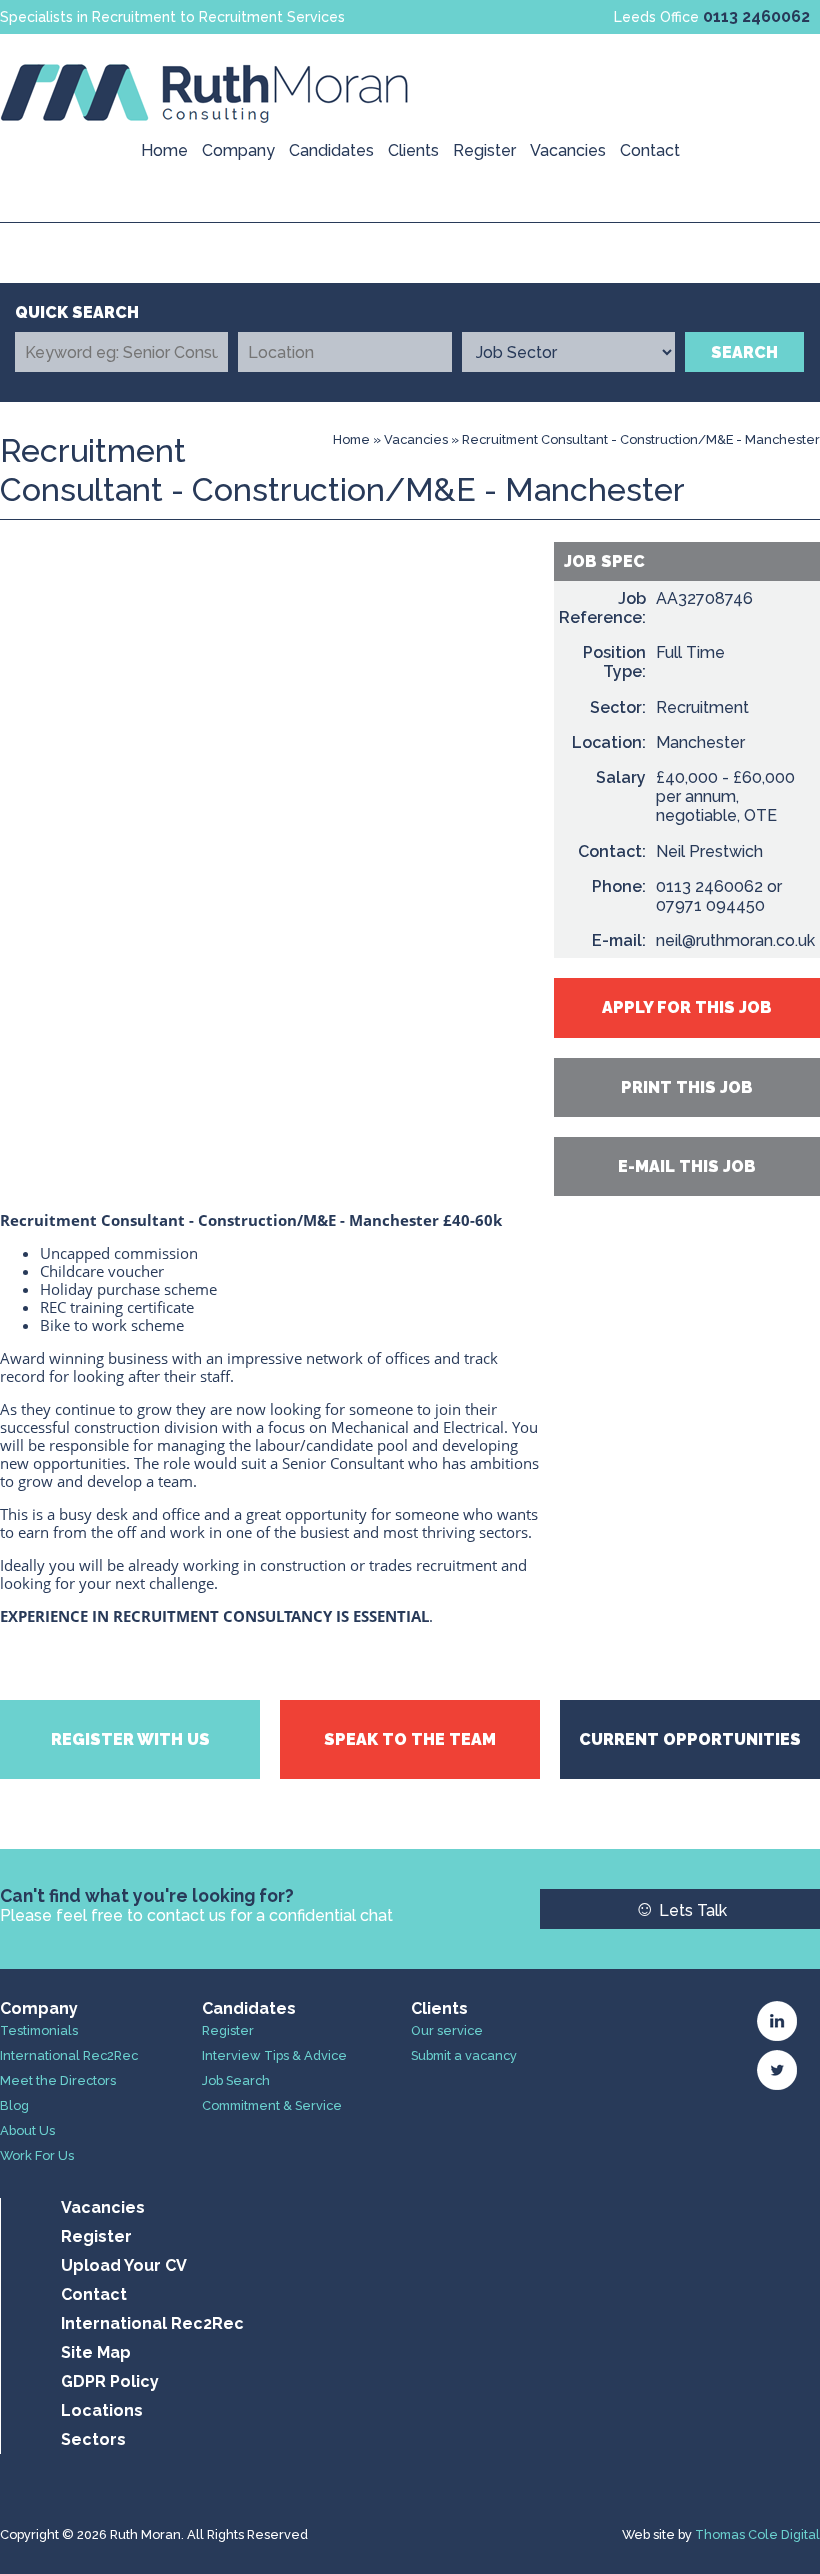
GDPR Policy (110, 2381)
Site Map (96, 2352)
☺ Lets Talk (680, 1908)
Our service (447, 2030)
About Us (27, 2130)
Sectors (93, 2439)
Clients (413, 150)
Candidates (331, 150)
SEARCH (744, 352)
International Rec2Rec (69, 2055)
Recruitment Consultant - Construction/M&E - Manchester (641, 439)
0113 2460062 (756, 16)
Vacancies (568, 150)
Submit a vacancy (464, 2055)
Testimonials (39, 2030)
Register (484, 150)
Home (164, 150)
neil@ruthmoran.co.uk (735, 940)
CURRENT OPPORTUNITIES (690, 1739)
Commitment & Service (272, 2105)
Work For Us (37, 2155)
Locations (102, 2410)
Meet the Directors (58, 2080)
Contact (650, 150)
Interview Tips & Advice (274, 2055)
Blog (14, 2105)
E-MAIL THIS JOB (687, 1166)
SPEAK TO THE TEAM (410, 1739)
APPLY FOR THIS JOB (687, 1007)
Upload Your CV (124, 2265)
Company (238, 150)
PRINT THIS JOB (687, 1087)
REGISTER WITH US (130, 1739)
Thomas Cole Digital (757, 2534)
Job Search (236, 2080)
